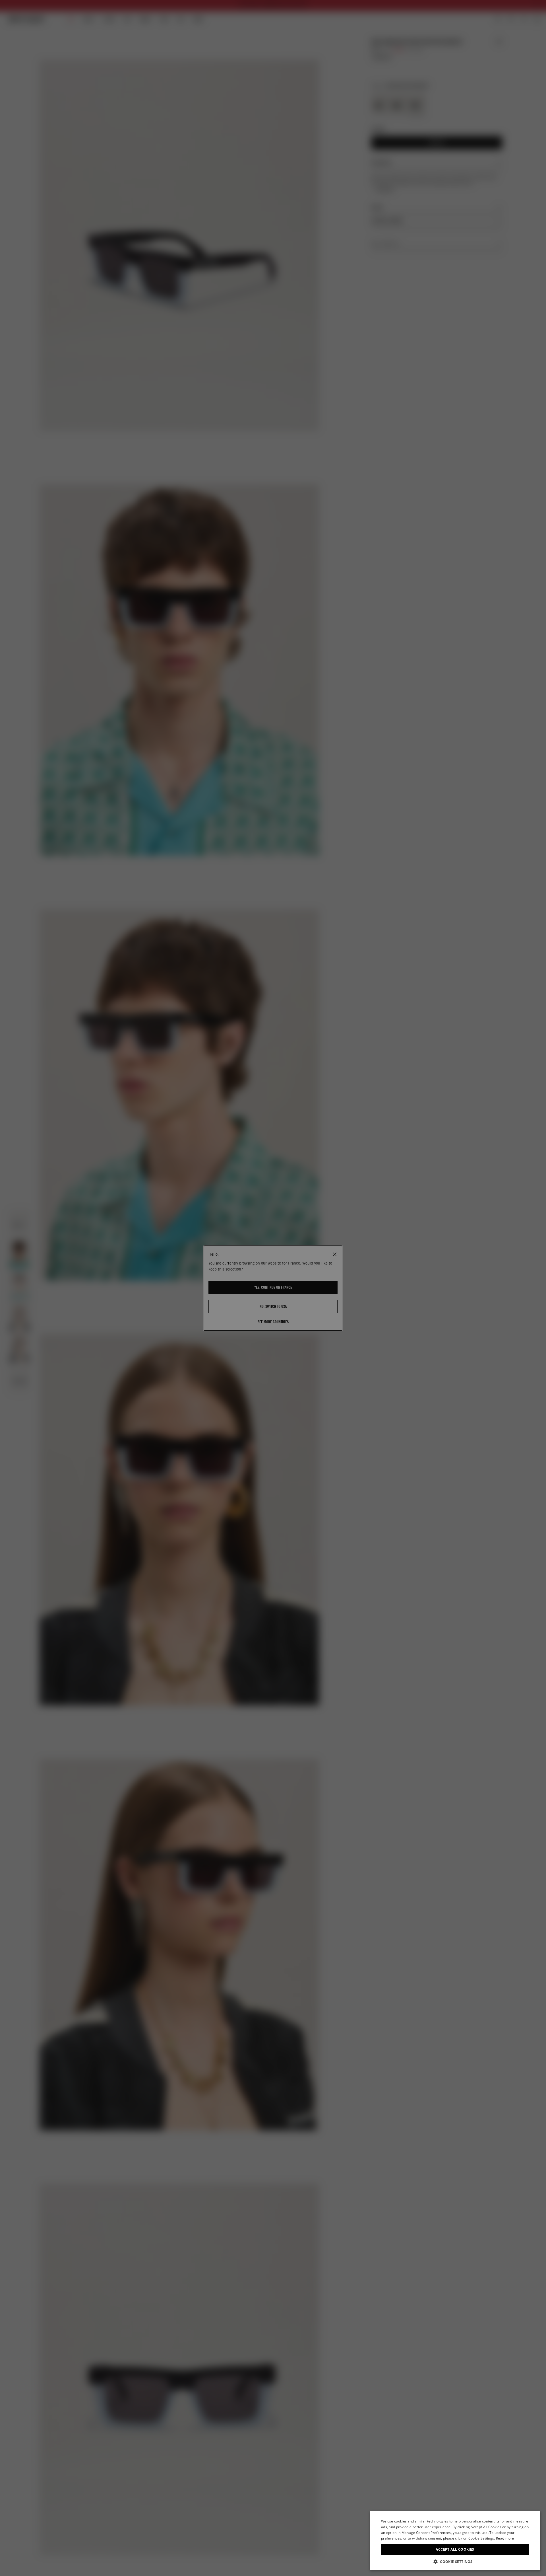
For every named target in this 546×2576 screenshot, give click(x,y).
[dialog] (455, 2541)
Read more (505, 2538)
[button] (455, 2562)
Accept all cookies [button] (455, 2549)
